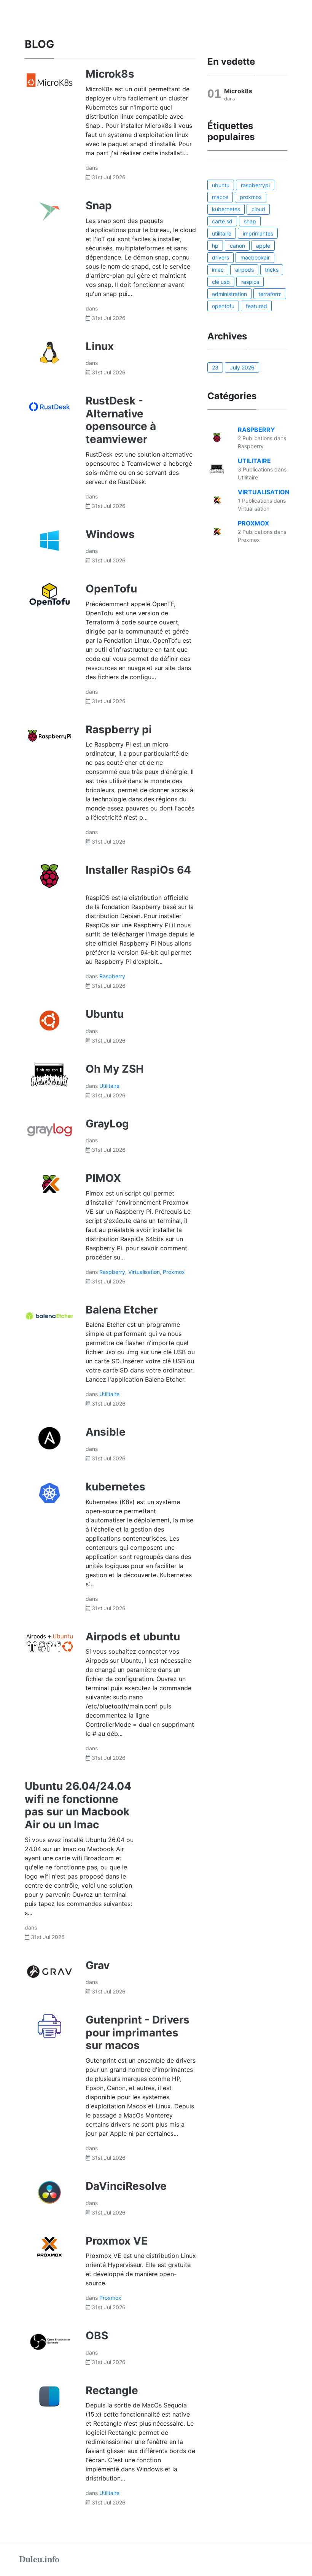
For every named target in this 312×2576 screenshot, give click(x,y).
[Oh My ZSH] (49, 1075)
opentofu (223, 306)
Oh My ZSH (115, 1069)
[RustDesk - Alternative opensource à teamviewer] (49, 406)
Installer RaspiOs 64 (138, 870)
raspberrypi (255, 185)
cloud (258, 209)
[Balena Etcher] (49, 1315)
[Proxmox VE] (49, 2246)
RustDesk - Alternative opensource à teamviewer (121, 420)
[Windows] (49, 540)
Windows (110, 534)
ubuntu (221, 185)
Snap (99, 205)
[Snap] (49, 211)
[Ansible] (49, 1438)
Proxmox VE (117, 2241)
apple (263, 246)
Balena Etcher (122, 1310)
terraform (270, 294)
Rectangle (112, 2390)
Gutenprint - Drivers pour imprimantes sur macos (138, 2032)
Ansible (106, 1432)
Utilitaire (109, 1086)
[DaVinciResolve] (49, 2192)
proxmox (174, 1272)
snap (250, 221)
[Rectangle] (49, 2396)
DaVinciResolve (126, 2186)
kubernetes (115, 1487)
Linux (100, 346)
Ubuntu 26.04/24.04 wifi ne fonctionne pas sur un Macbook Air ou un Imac (78, 1805)
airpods (244, 270)
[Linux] (49, 352)
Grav (98, 1965)
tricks (272, 270)
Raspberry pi (119, 729)
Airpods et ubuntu (133, 1637)
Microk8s (110, 74)
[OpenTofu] (49, 594)
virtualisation (144, 1272)
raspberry (112, 976)
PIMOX (103, 1178)
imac (218, 270)
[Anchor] (62, 43)
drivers (220, 257)
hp (215, 246)
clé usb (221, 282)
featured (256, 306)
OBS (97, 2336)
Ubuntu (105, 1014)
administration (229, 294)
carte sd (222, 221)
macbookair (255, 257)
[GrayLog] (49, 1129)
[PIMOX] (49, 1184)
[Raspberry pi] (49, 735)
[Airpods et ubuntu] (49, 1642)
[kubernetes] (49, 1492)
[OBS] (49, 2341)
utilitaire (222, 233)
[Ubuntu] (49, 1020)
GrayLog (107, 1124)
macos (220, 197)
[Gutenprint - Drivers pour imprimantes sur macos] (49, 2025)
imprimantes (258, 233)
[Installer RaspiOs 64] (49, 876)
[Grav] (49, 1971)
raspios (250, 282)
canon (237, 246)
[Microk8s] (49, 80)
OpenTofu (111, 589)
